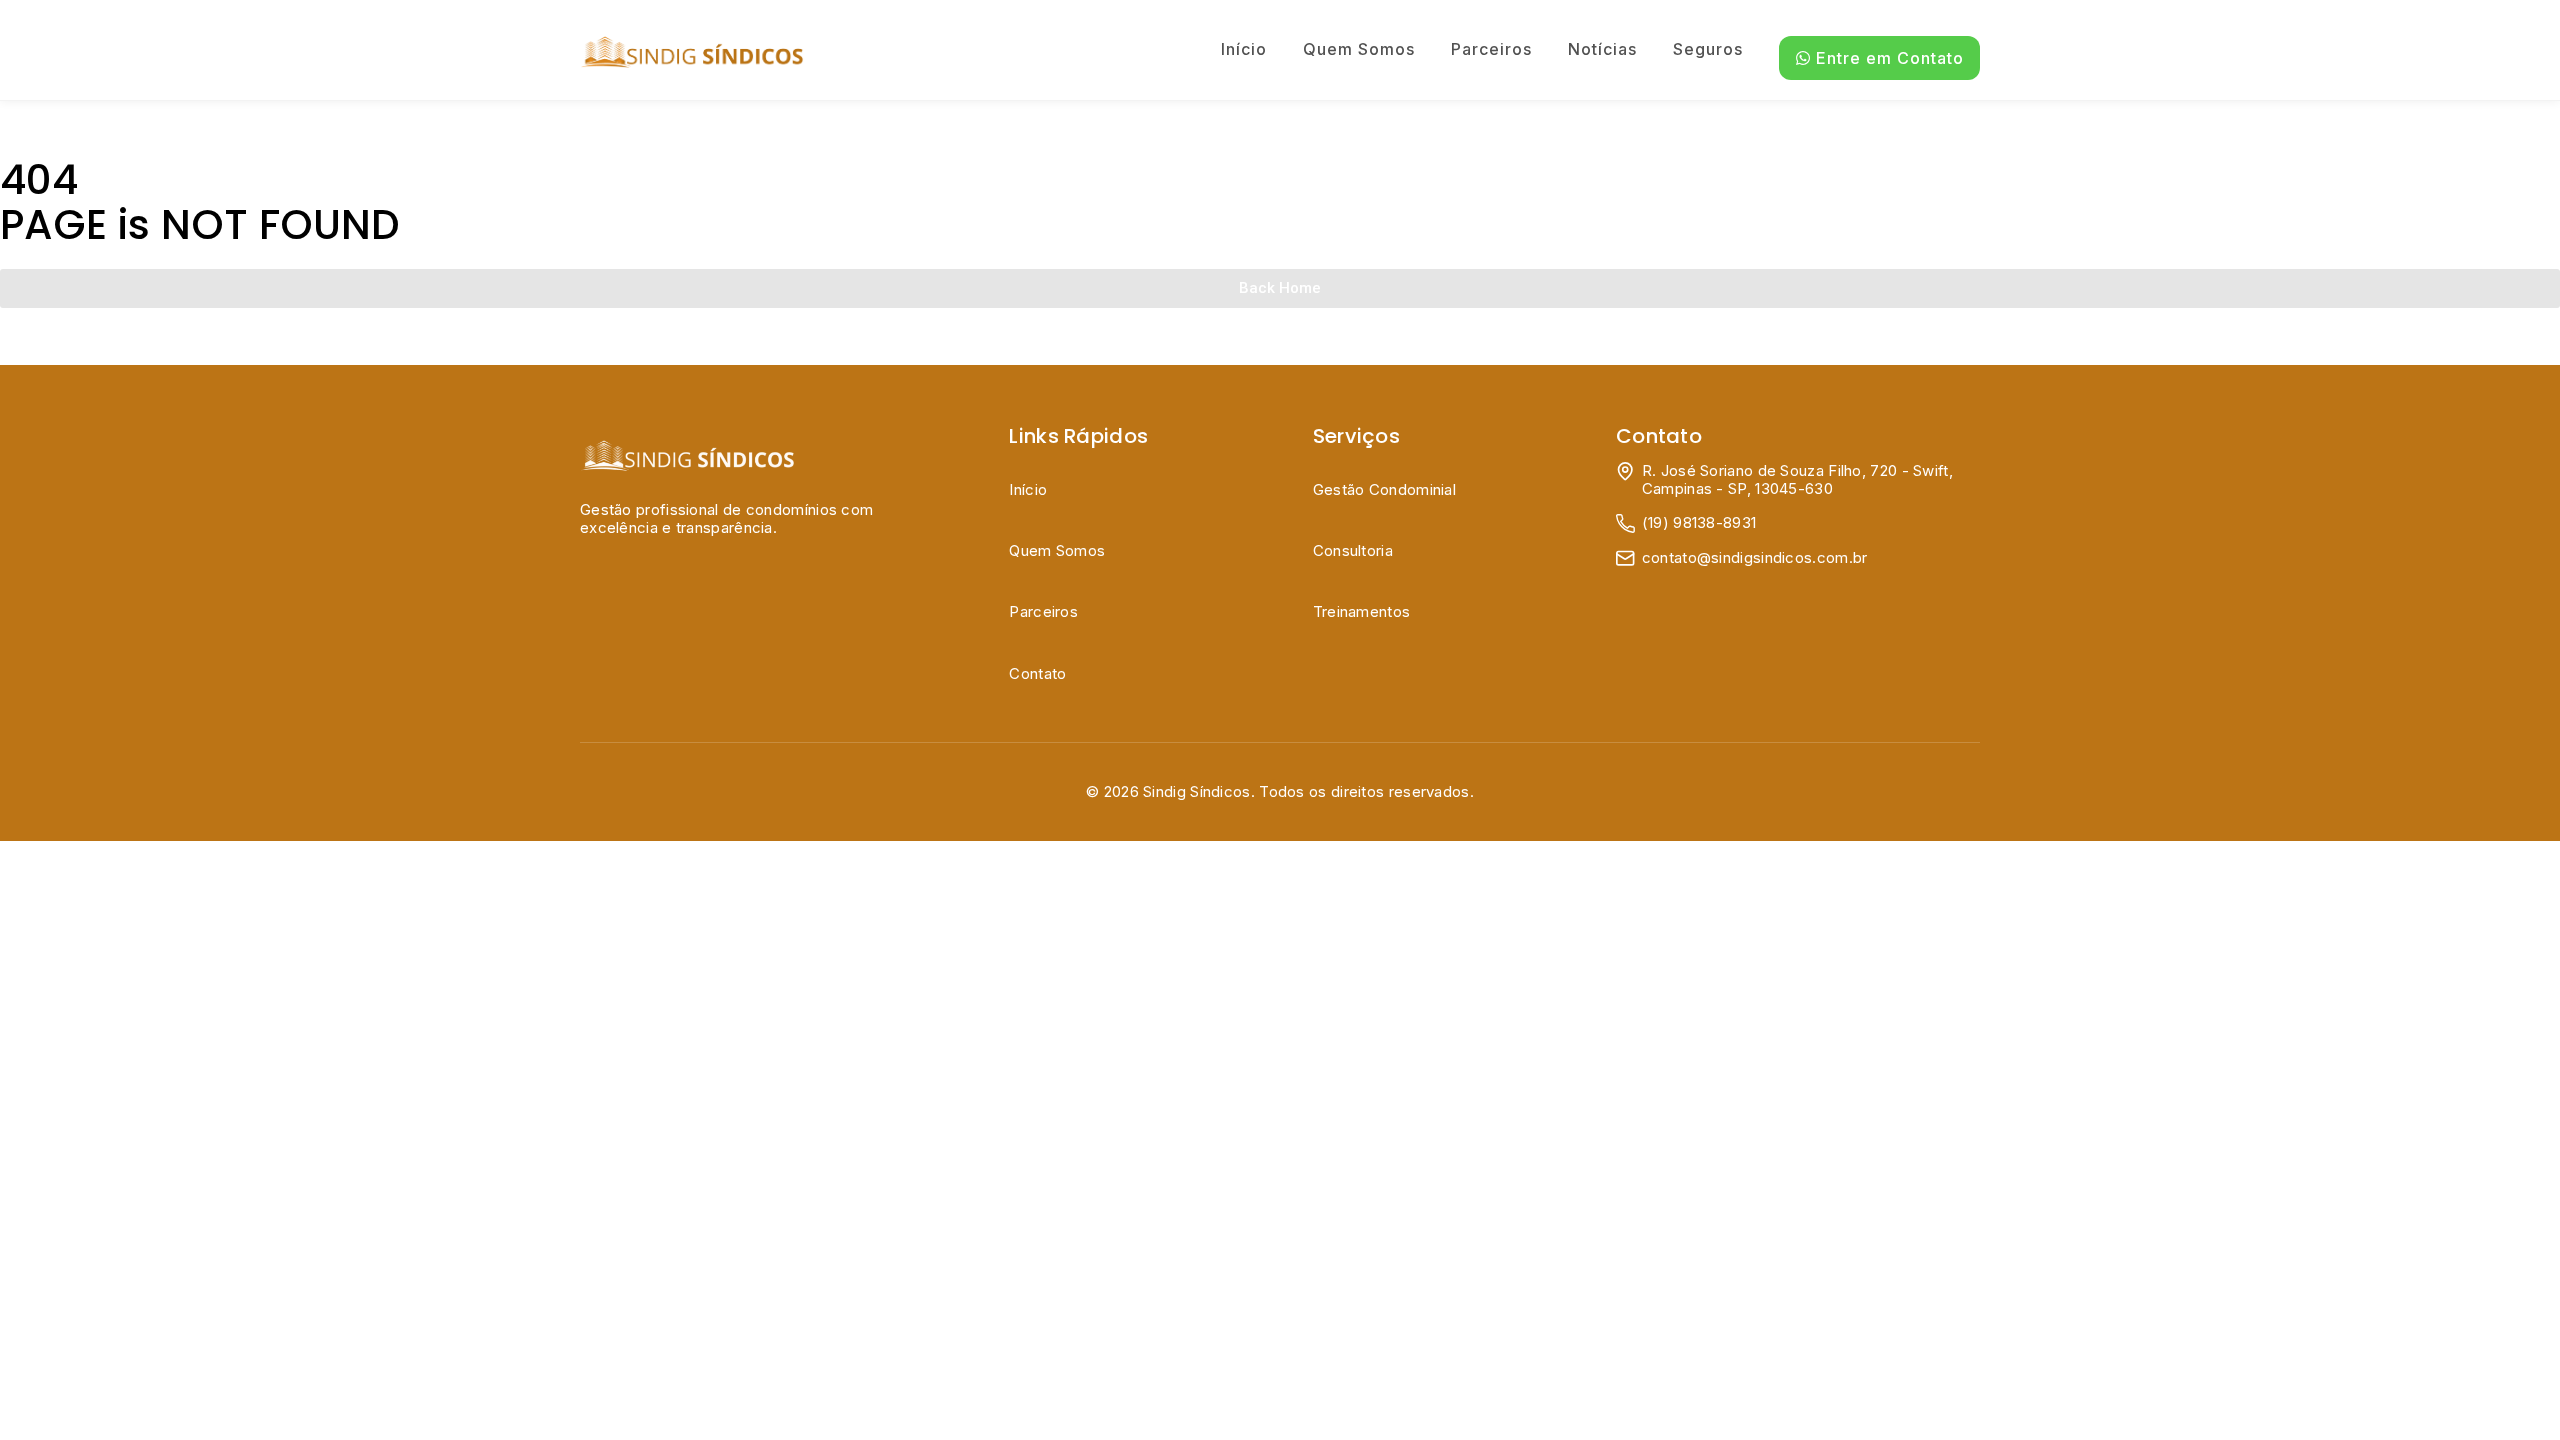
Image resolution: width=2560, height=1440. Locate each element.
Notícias (1602, 49)
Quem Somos (1359, 49)
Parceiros (1491, 49)
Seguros (1708, 49)
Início (1244, 49)
